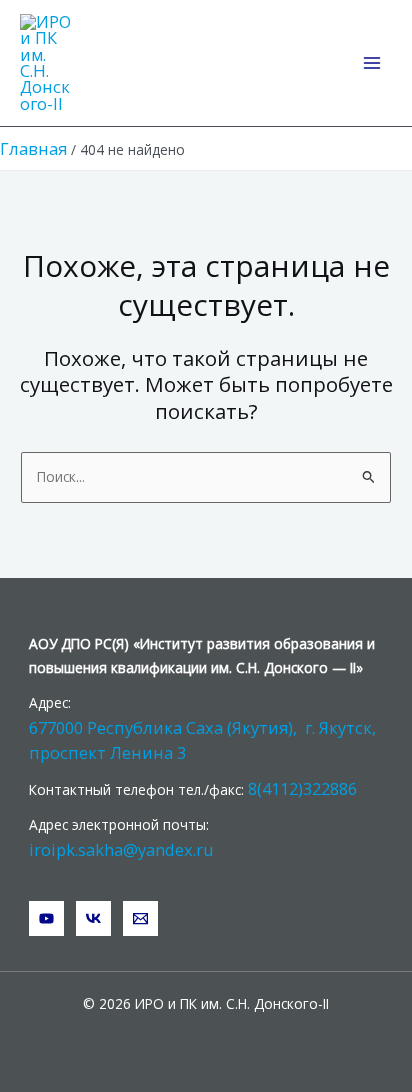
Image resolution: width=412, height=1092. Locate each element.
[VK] (93, 918)
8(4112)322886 (302, 788)
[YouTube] (46, 918)
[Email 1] (140, 918)
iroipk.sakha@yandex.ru (121, 849)
